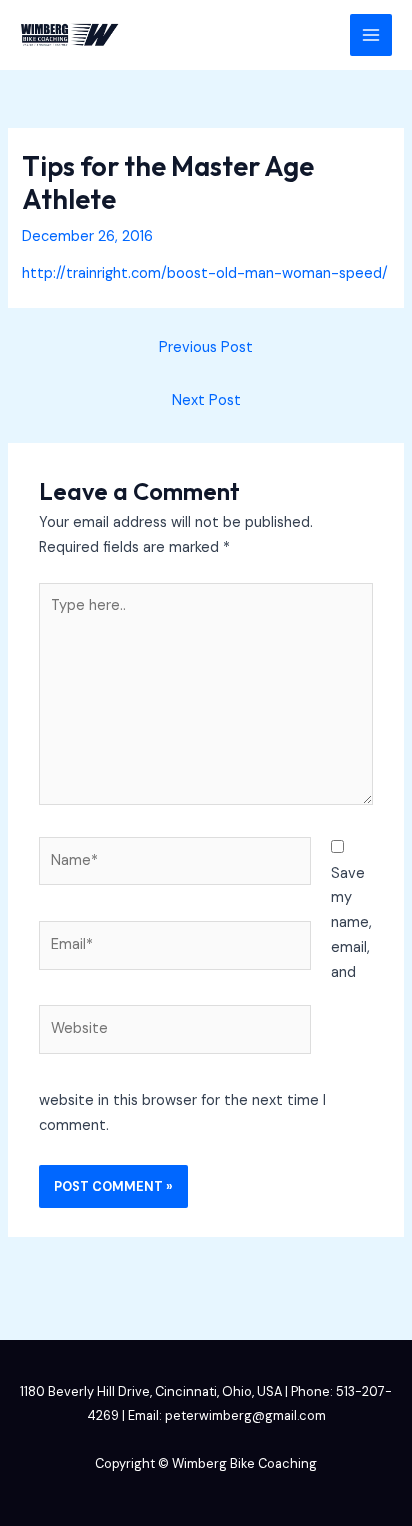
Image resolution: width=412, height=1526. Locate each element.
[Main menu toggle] (371, 35)
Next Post (206, 400)
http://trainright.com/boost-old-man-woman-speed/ (205, 273)
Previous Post (206, 347)
